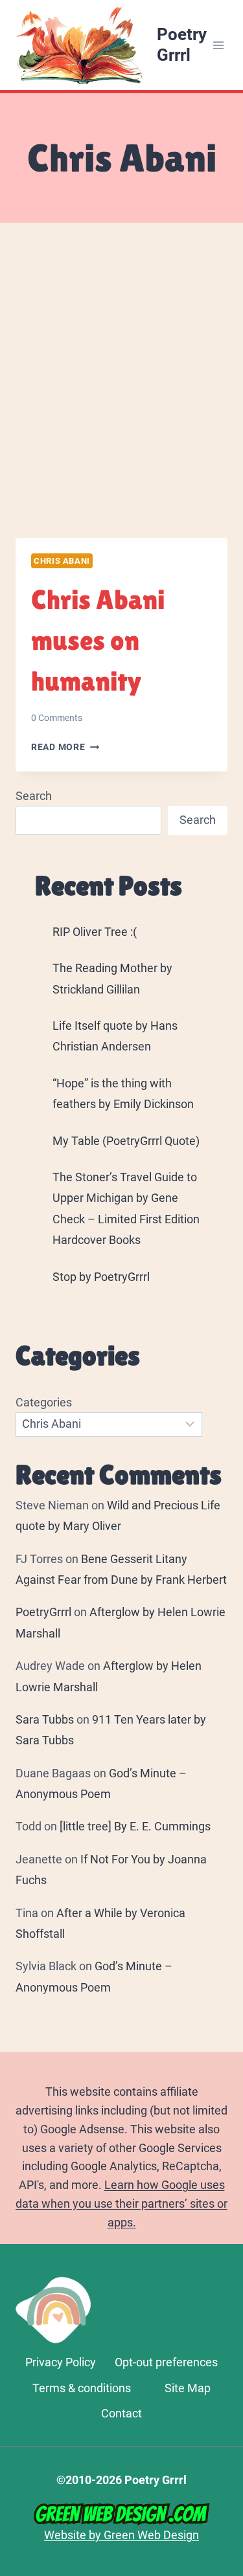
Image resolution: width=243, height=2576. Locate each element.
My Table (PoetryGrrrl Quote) (126, 1141)
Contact (121, 2413)
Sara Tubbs (45, 1719)
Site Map (188, 2388)
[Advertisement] (121, 396)
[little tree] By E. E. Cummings (135, 1826)
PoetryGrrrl (43, 1612)
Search (34, 796)
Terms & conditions (82, 2388)
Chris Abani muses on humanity (98, 640)
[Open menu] (219, 45)
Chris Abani (62, 561)
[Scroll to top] (227, 2395)
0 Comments (57, 718)
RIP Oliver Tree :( (95, 932)
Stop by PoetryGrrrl (101, 1277)
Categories (44, 1402)
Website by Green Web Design (121, 2535)
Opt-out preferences (166, 2362)
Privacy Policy (61, 2362)
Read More (65, 747)
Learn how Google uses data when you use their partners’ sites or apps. (121, 2204)
